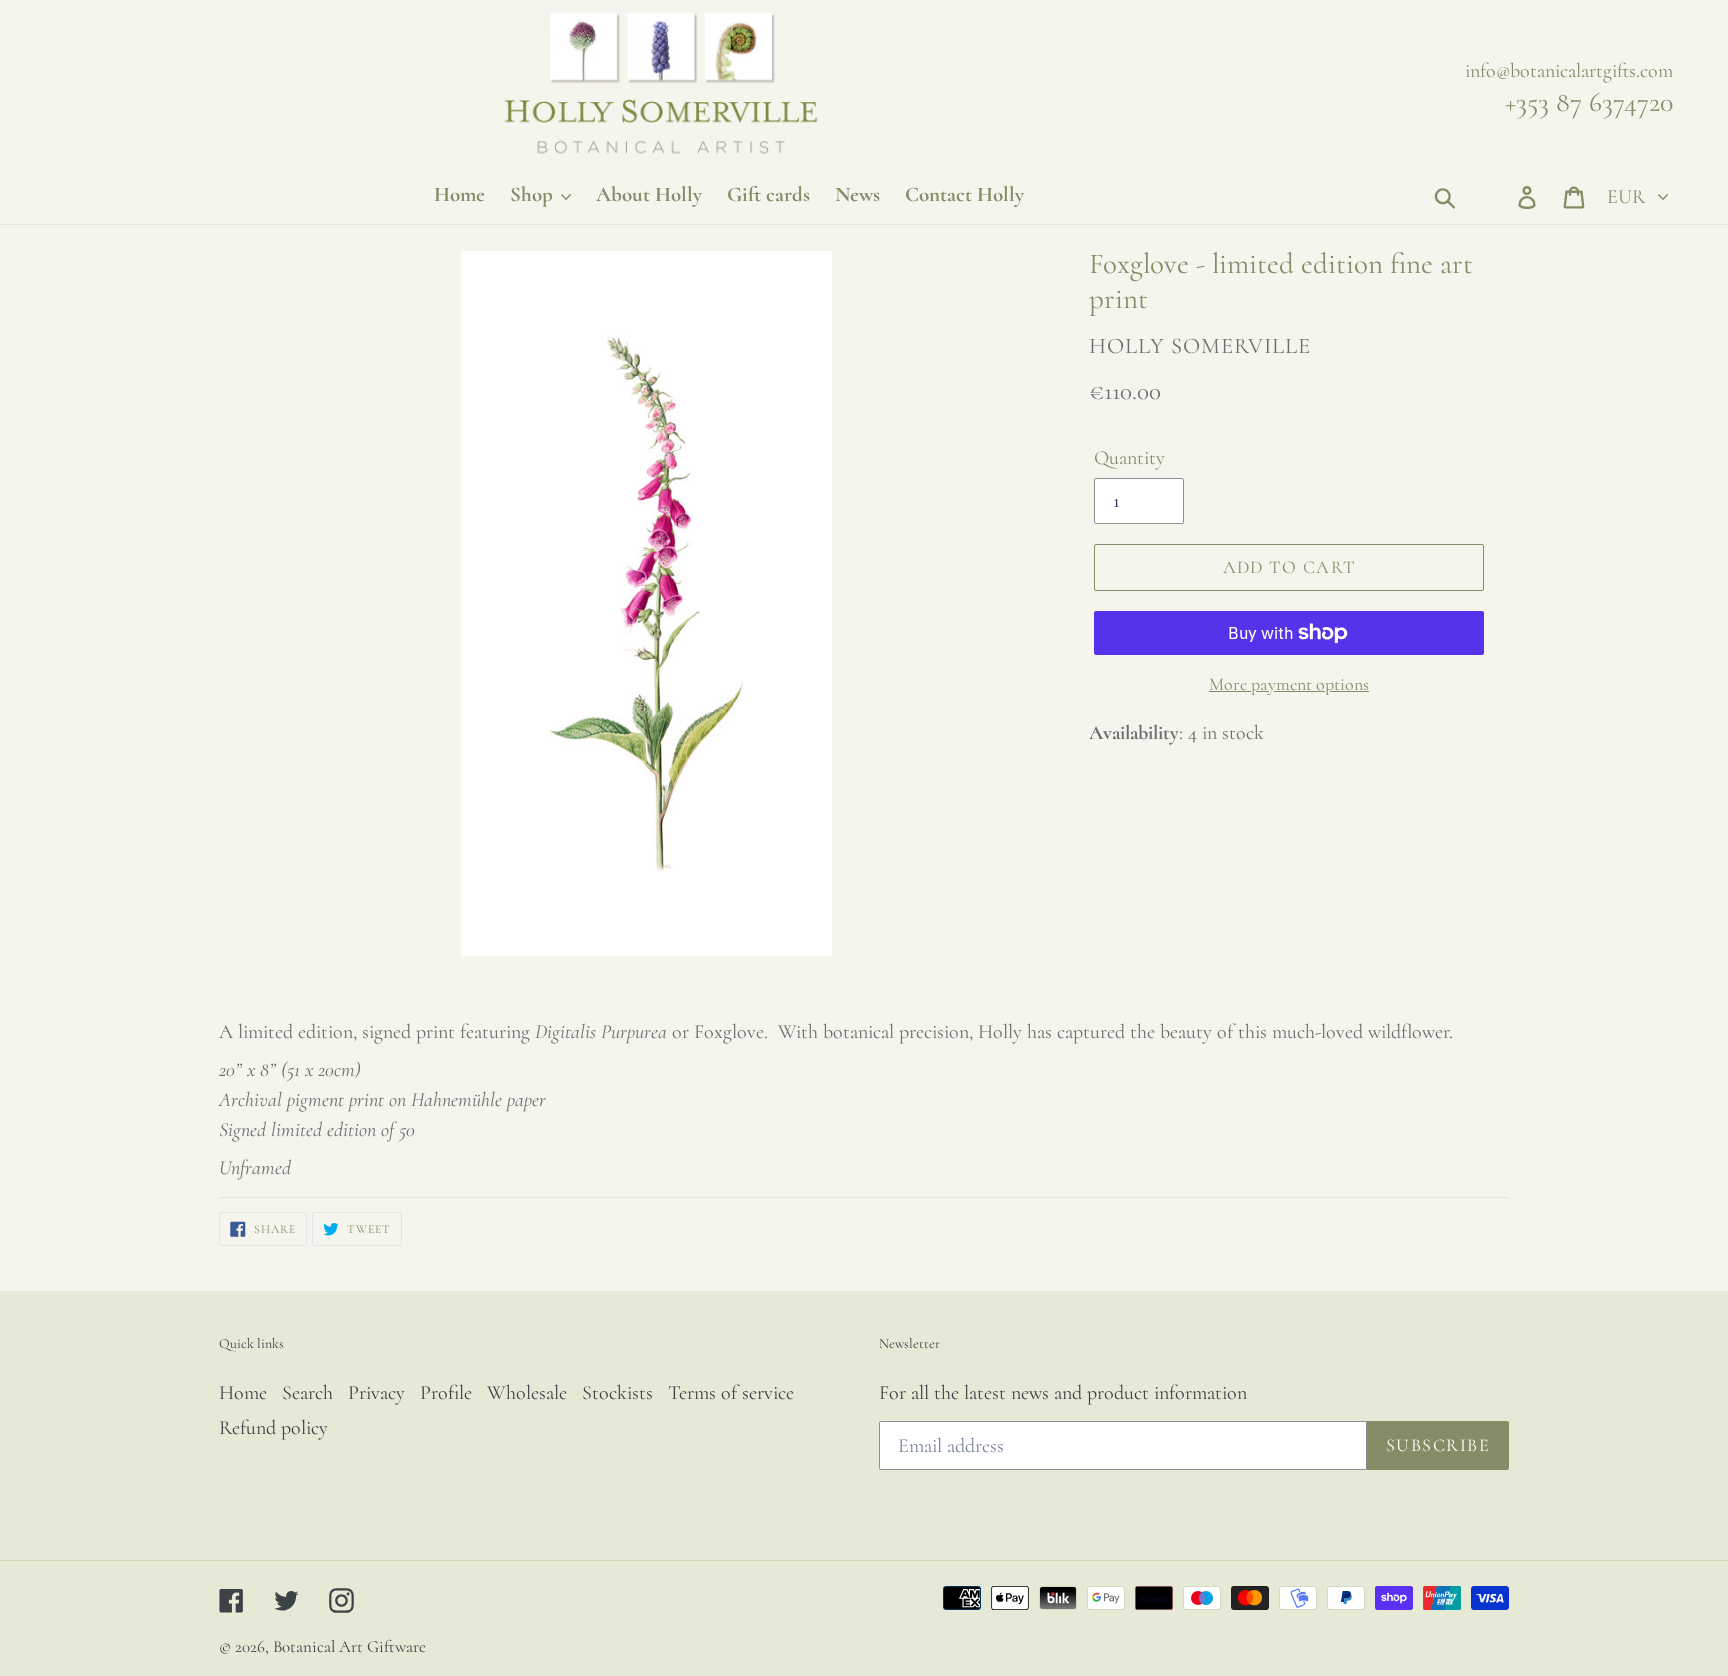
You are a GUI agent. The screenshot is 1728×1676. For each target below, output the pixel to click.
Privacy (376, 1393)
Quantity (1129, 458)
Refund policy (273, 1428)
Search (307, 1393)
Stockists (617, 1393)
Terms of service (731, 1393)
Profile (446, 1393)
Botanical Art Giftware (349, 1646)
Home (243, 1393)
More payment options (1289, 684)
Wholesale (527, 1393)
